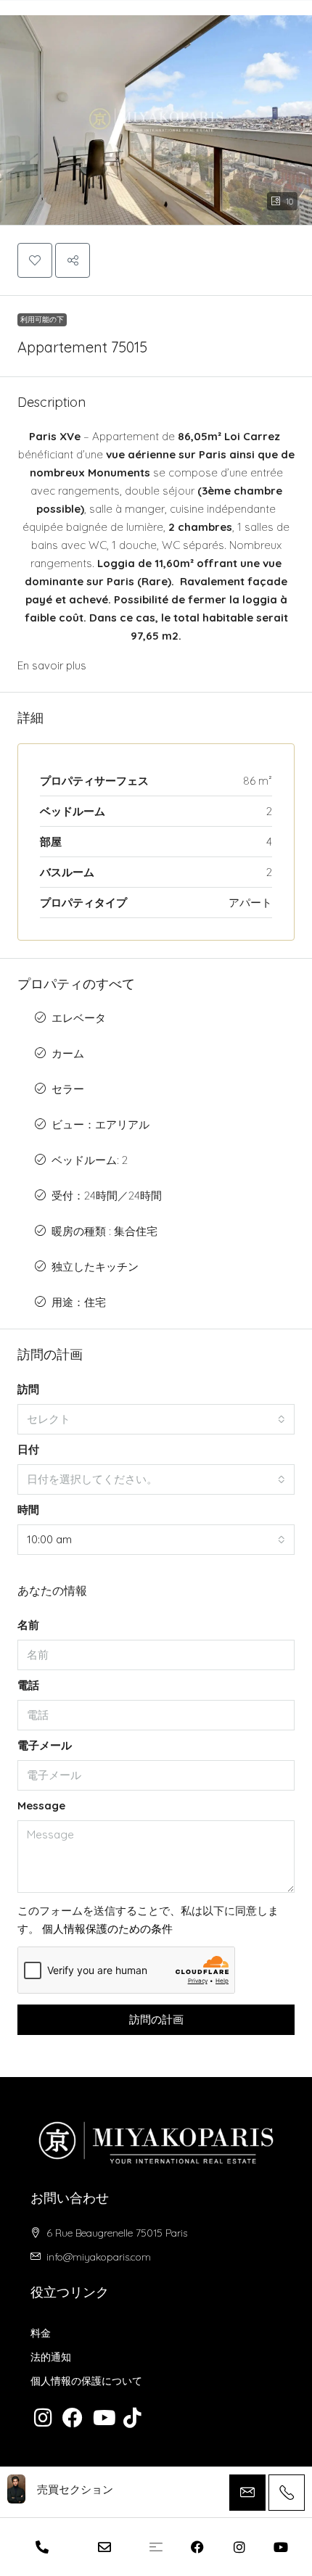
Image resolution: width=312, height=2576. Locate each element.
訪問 (28, 1389)
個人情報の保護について (86, 2381)
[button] (156, 113)
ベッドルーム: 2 (90, 1160)
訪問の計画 (156, 2019)
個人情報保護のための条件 (107, 1929)
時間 (28, 1510)
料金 (41, 2333)
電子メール (45, 1745)
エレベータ (79, 1018)
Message (41, 1805)
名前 (28, 1625)
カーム (68, 1053)
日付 (28, 1449)
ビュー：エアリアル (100, 1124)
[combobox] (156, 1419)
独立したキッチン (95, 1267)
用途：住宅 (79, 1302)
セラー (68, 1089)
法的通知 (51, 2357)
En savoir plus (52, 665)
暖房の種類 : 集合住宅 (104, 1231)
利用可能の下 (42, 319)
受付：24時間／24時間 (107, 1196)
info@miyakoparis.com (99, 2257)
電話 (28, 1685)
